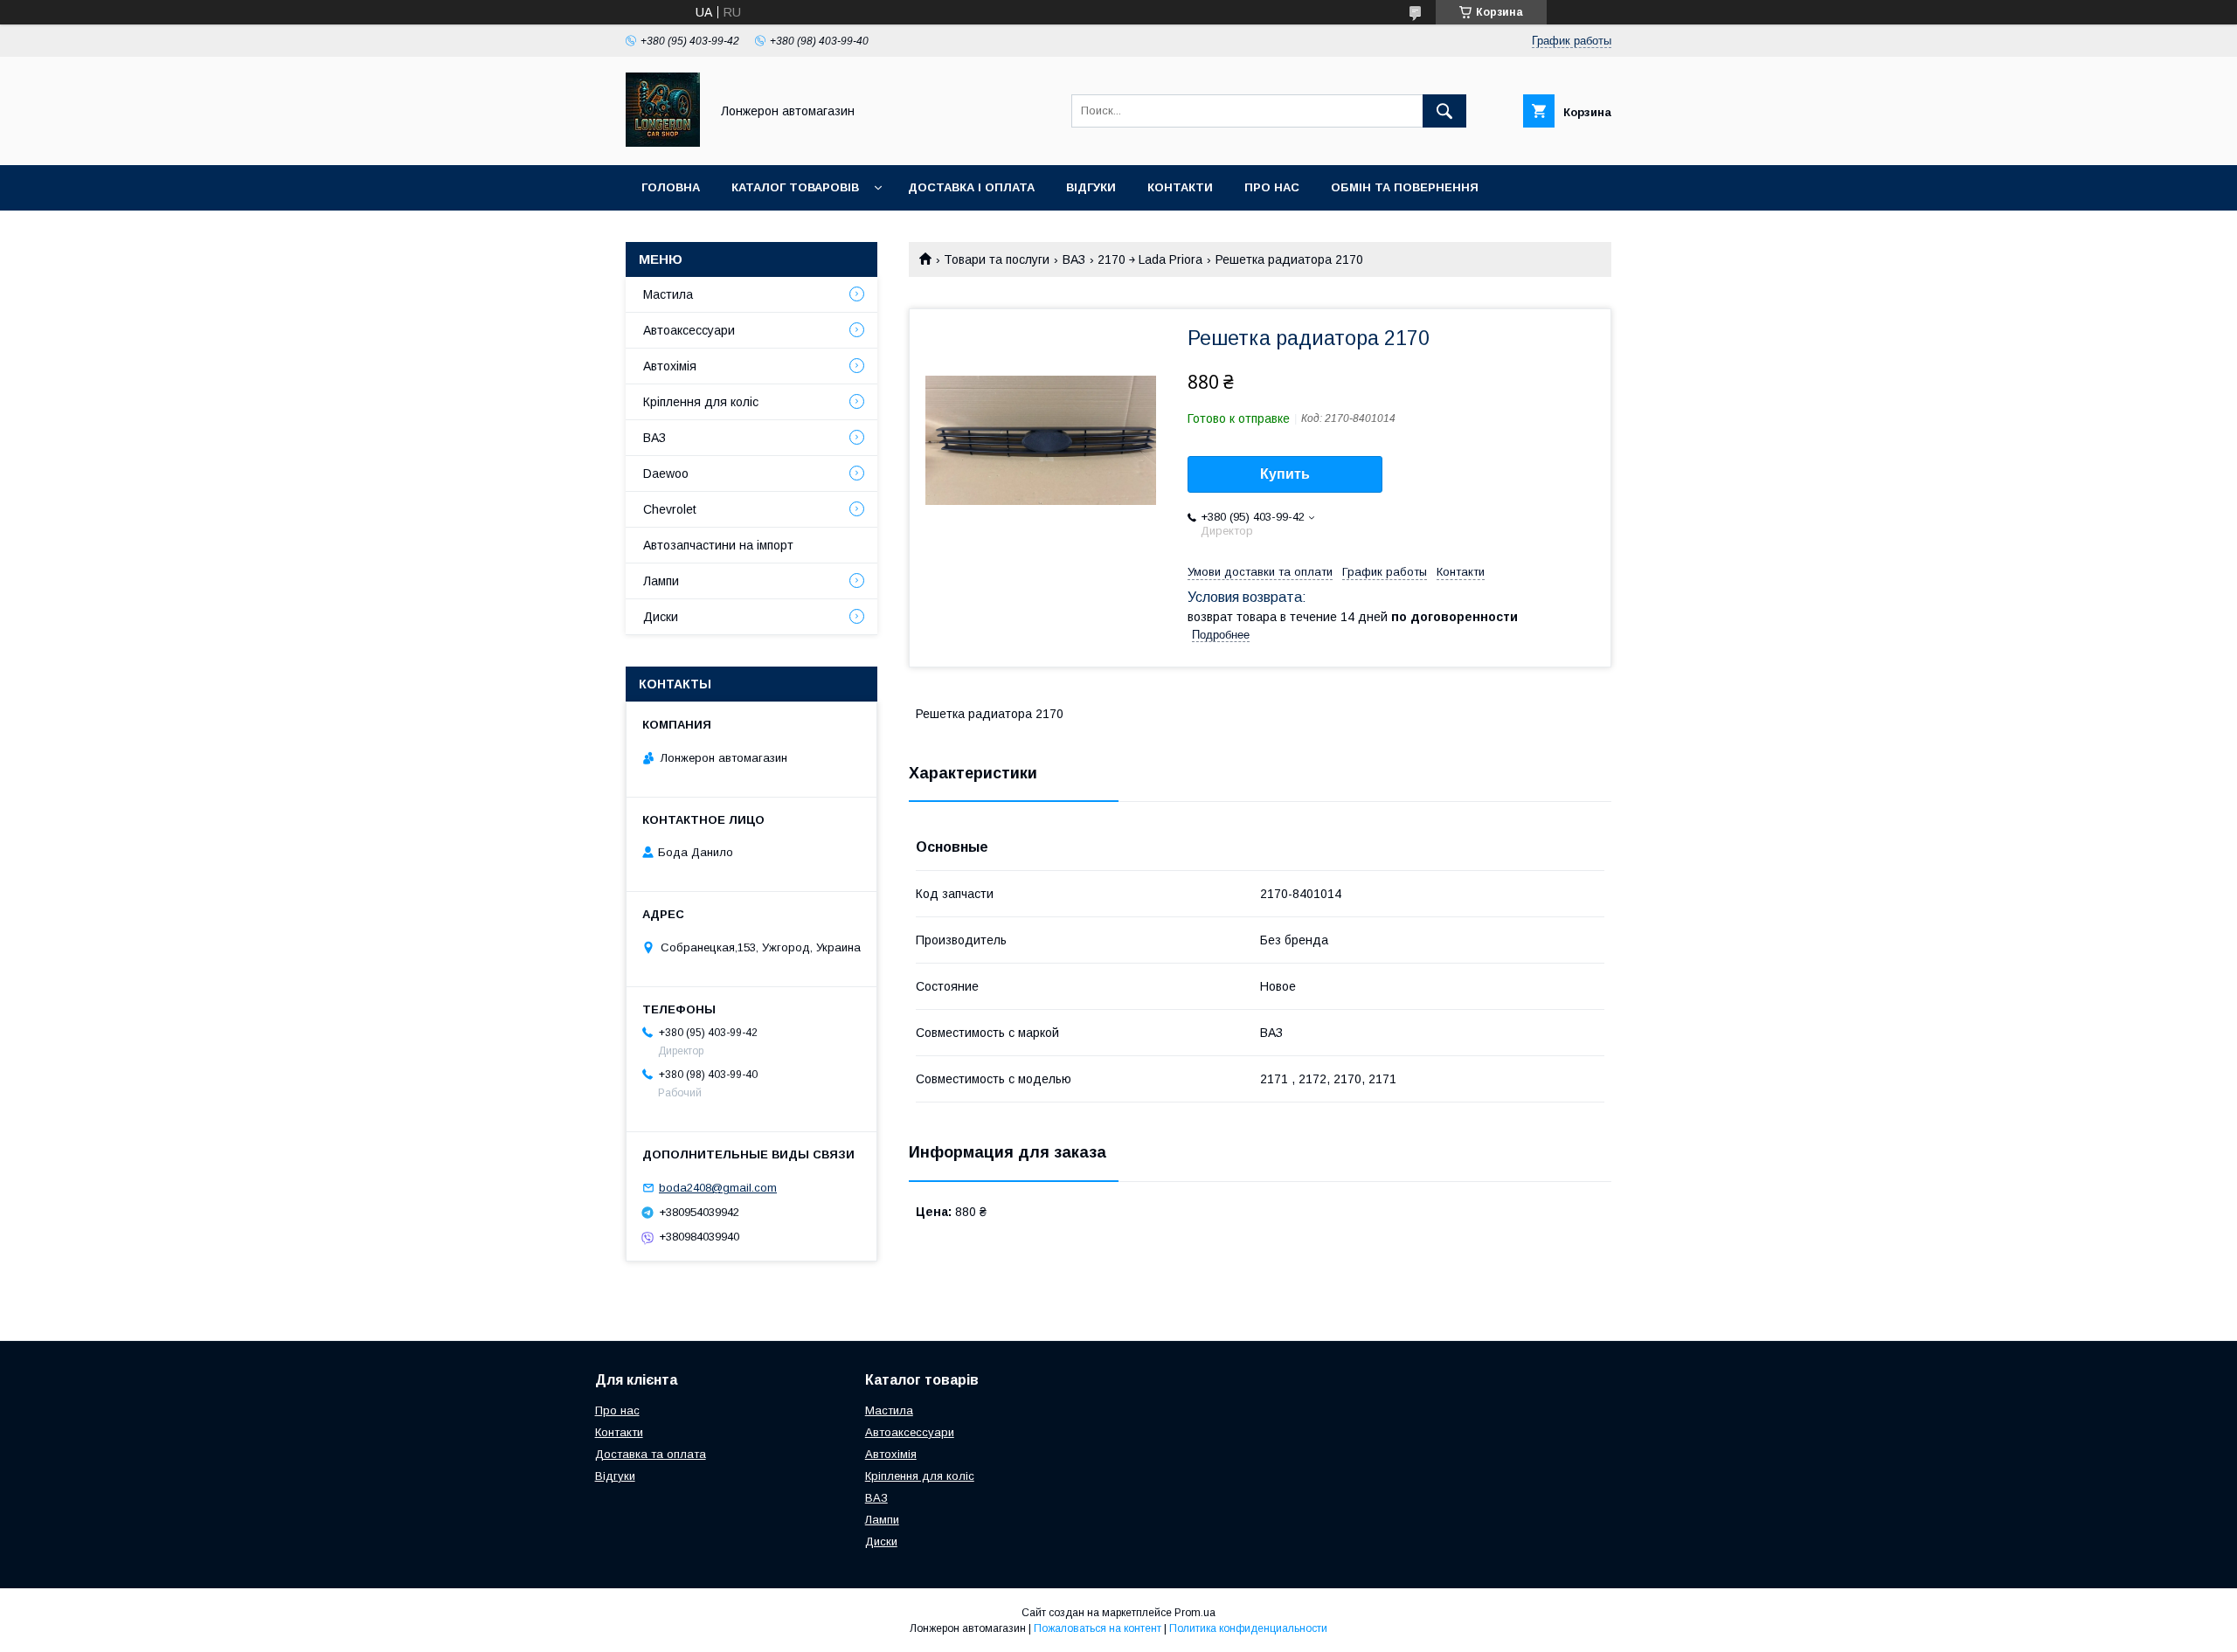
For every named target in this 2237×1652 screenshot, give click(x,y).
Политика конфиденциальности (1248, 1628)
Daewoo (666, 473)
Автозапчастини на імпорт (718, 545)
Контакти (1180, 187)
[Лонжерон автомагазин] (663, 142)
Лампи (661, 581)
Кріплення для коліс (701, 402)
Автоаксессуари (689, 330)
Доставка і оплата (971, 187)
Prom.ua (1195, 1613)
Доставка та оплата (651, 1454)
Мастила (668, 294)
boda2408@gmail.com (718, 1188)
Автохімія (670, 366)
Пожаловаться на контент (1098, 1628)
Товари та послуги (997, 259)
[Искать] (1444, 111)
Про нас (1272, 187)
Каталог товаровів (795, 187)
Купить (1285, 474)
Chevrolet (670, 509)
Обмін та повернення (1405, 187)
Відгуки (1091, 187)
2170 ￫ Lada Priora (1150, 259)
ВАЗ (1074, 259)
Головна (671, 187)
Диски (661, 617)
